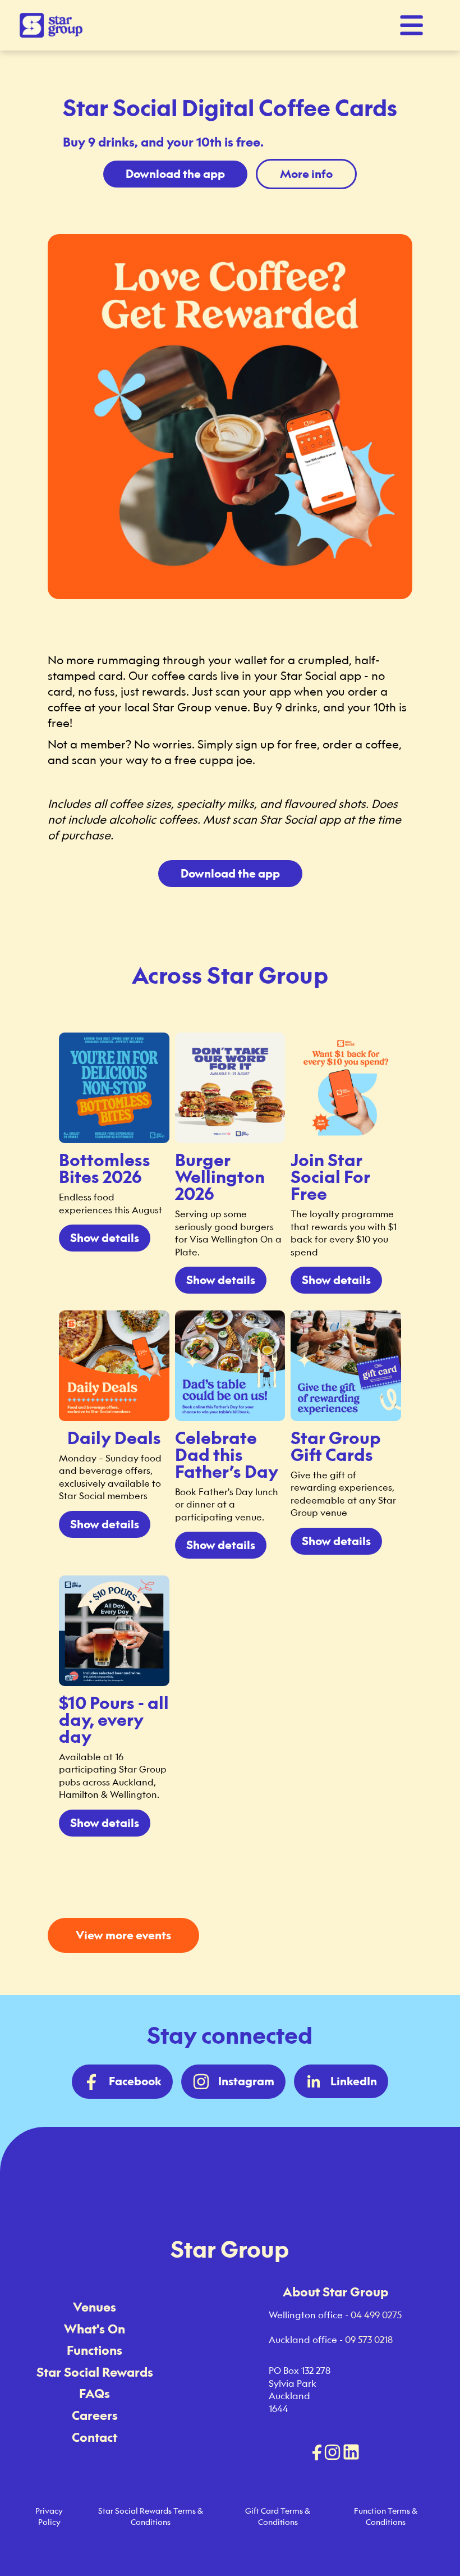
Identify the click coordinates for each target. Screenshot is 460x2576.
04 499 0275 (376, 2315)
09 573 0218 (369, 2340)
